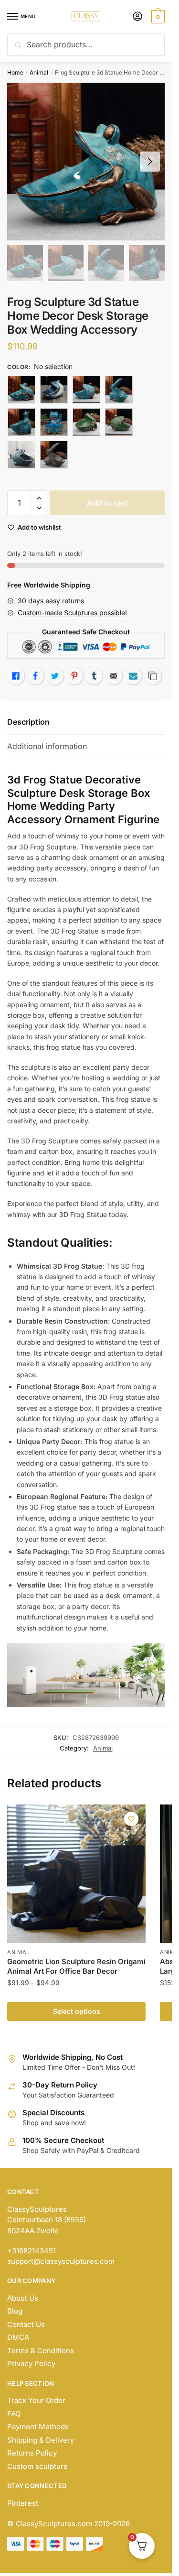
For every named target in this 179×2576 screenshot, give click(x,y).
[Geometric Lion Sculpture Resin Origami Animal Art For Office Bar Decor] (76, 1874)
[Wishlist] (131, 1819)
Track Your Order (36, 2400)
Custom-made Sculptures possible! (72, 613)
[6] (86, 422)
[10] (54, 390)
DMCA (18, 2337)
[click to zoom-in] (86, 162)
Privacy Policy (31, 2364)
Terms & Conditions (41, 2351)
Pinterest (23, 2503)
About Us (23, 2298)
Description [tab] (28, 722)
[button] (39, 498)
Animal (39, 72)
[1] (21, 390)
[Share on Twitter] (55, 676)
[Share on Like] (16, 676)
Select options (77, 2011)
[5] (54, 422)
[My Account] (137, 17)
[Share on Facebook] (35, 676)
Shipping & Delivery (41, 2440)
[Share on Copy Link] (153, 676)
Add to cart (107, 503)
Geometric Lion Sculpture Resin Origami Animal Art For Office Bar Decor (76, 1966)
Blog (15, 2311)
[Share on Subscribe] (133, 676)
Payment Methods (38, 2427)
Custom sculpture (37, 2466)
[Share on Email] (114, 676)
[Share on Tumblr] (94, 676)
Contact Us (26, 2324)
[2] (86, 390)
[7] (119, 422)
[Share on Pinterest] (74, 676)
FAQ (14, 2414)
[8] (21, 455)
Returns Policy (32, 2453)
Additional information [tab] (47, 746)
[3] (119, 390)
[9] (54, 455)
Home (15, 72)
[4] (21, 422)
